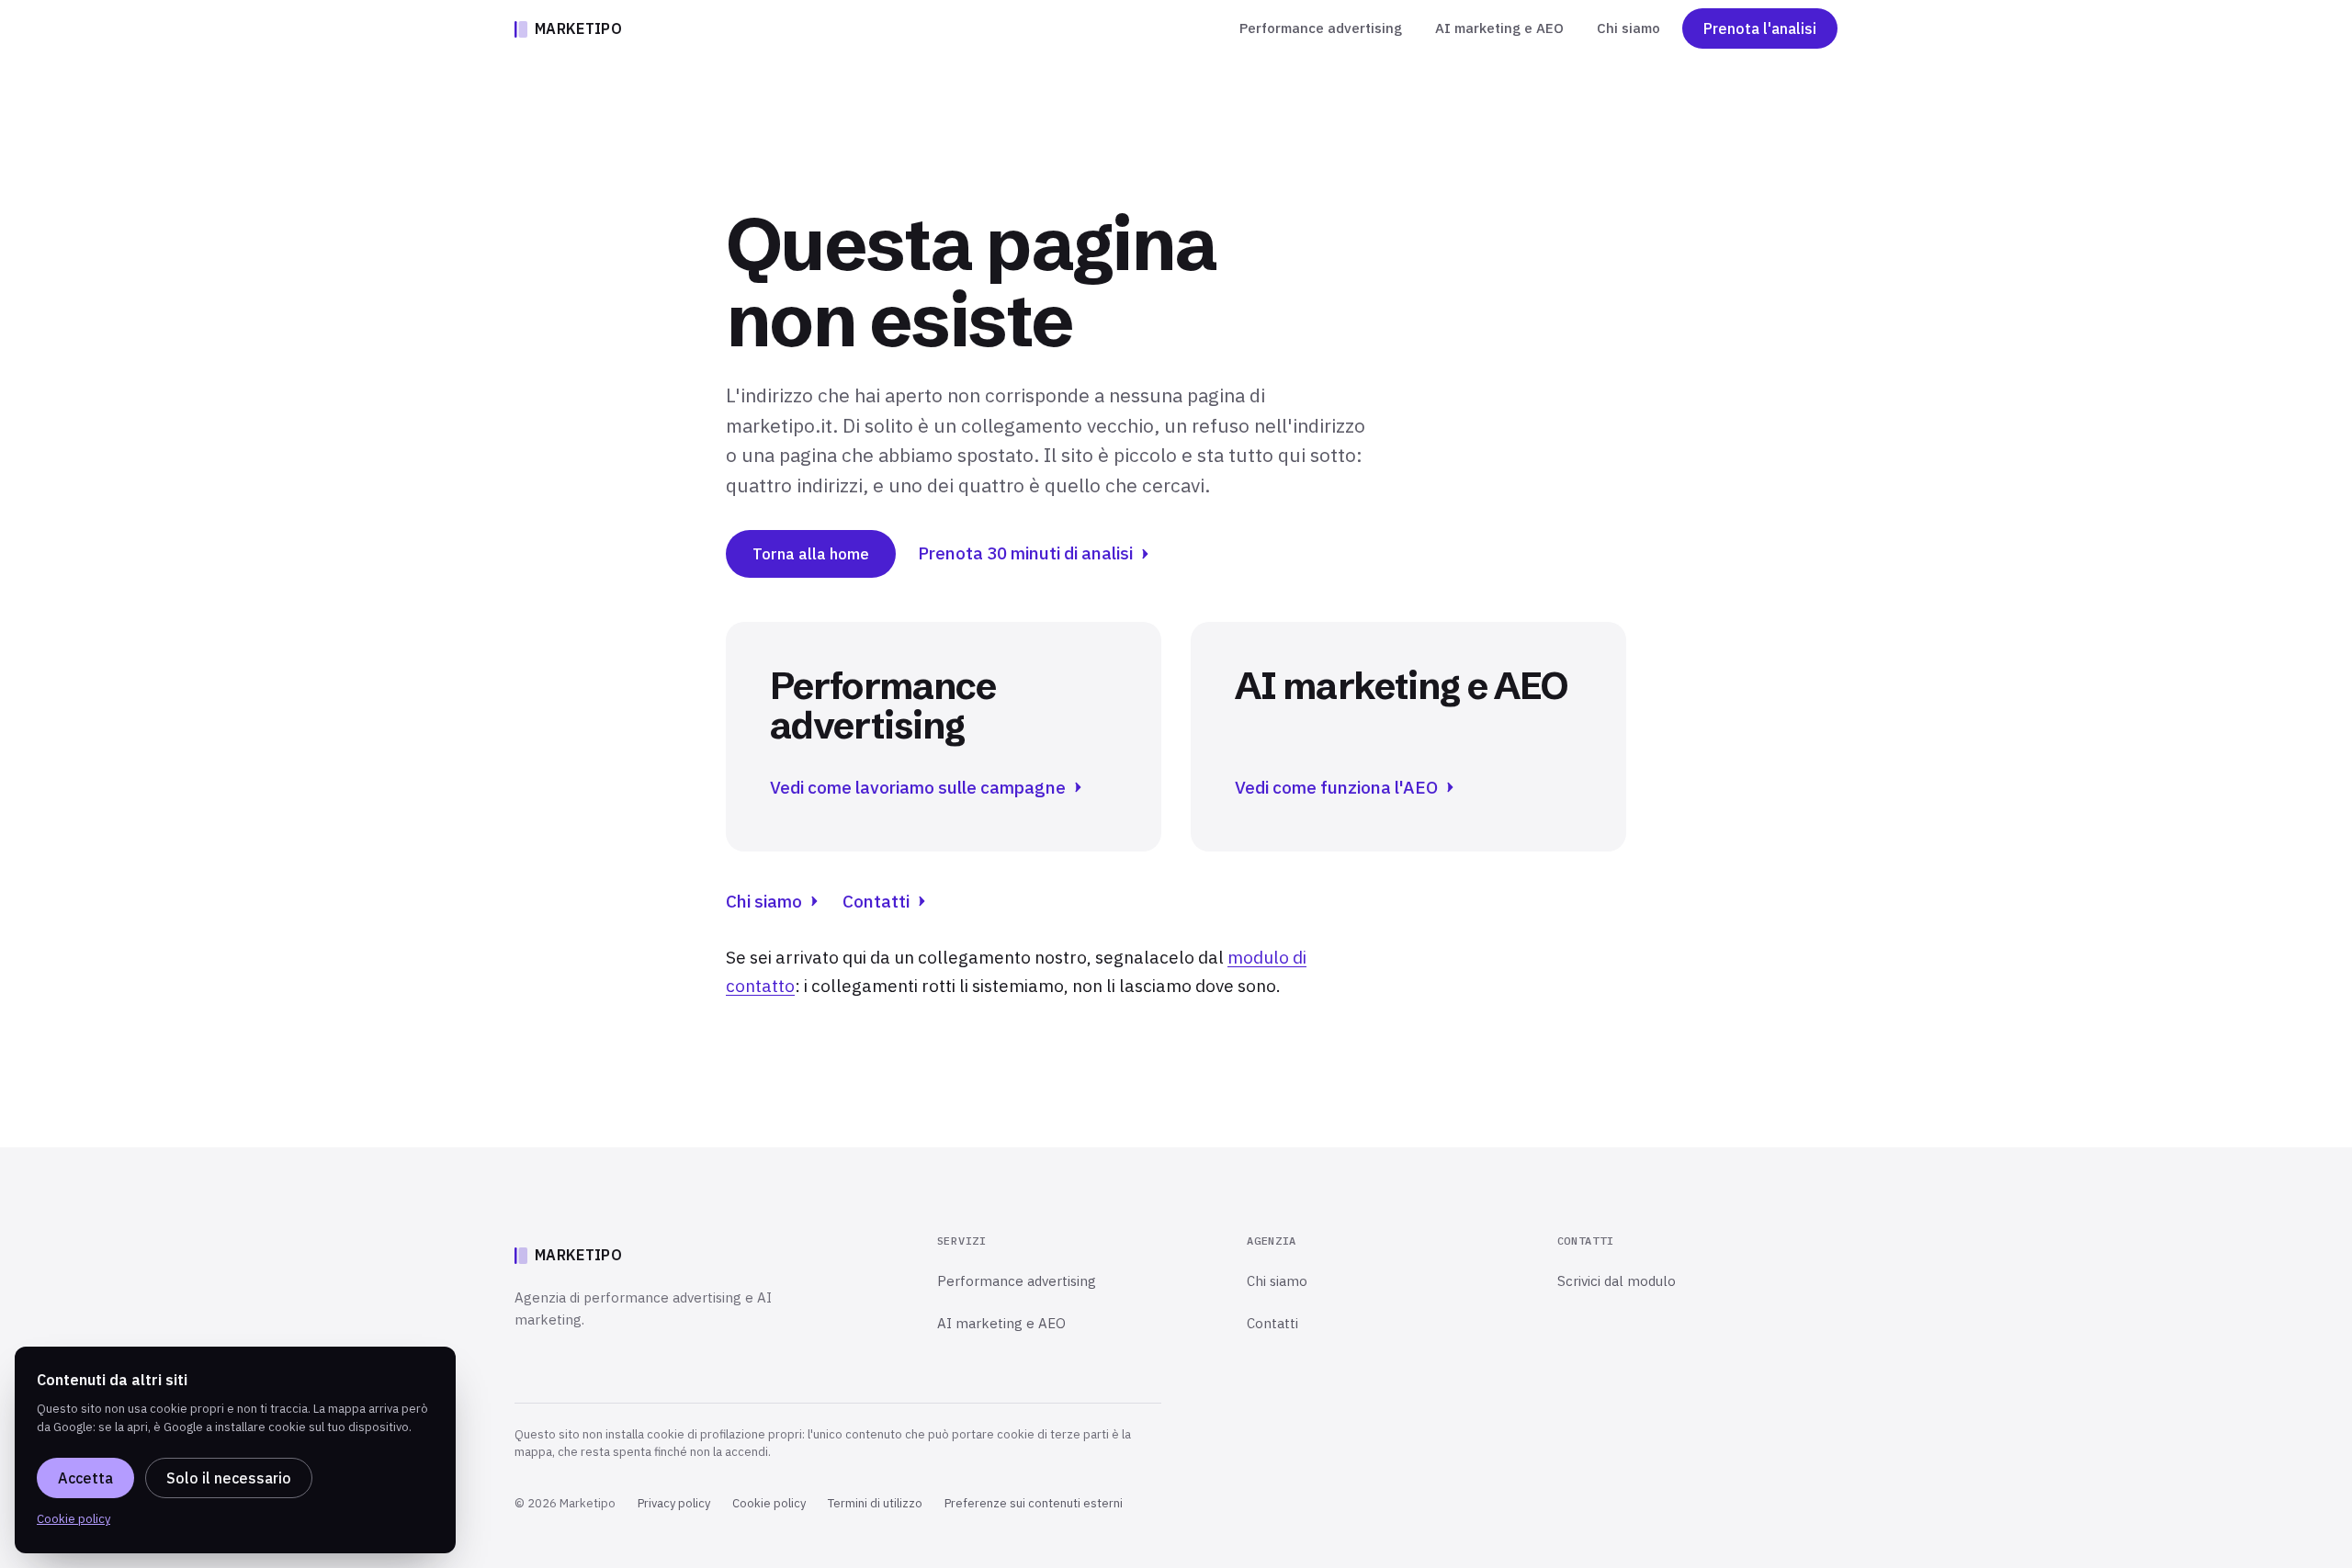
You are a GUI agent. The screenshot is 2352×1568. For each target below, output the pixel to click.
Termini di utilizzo (875, 1503)
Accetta (85, 1478)
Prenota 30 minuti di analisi (1025, 553)
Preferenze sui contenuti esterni (1034, 1503)
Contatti (876, 901)
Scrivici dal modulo (1617, 1281)
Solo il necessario (229, 1478)
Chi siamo (1628, 28)
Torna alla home (811, 554)
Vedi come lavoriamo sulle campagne (918, 787)
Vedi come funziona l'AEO (1336, 787)
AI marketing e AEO (1499, 28)
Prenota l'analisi (1760, 28)
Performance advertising (1321, 28)
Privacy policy (674, 1503)
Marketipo (578, 28)
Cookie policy (769, 1503)
